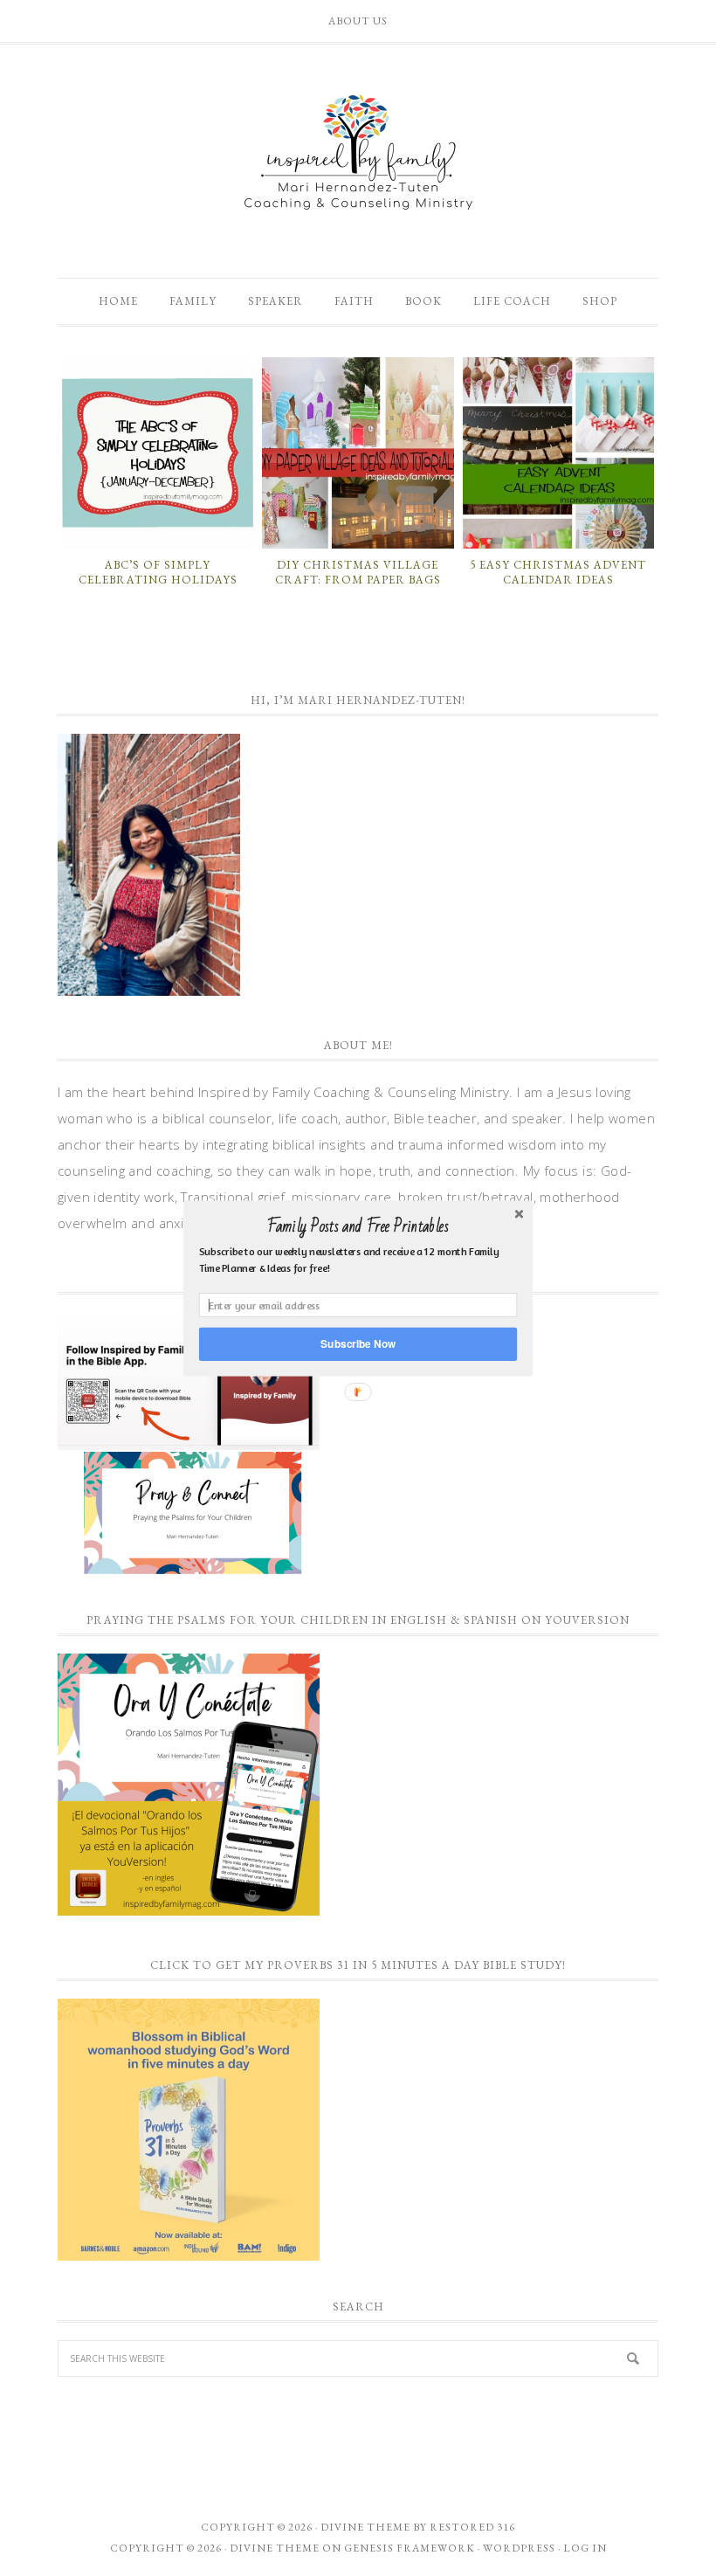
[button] (358, 1226)
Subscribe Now (358, 1343)
